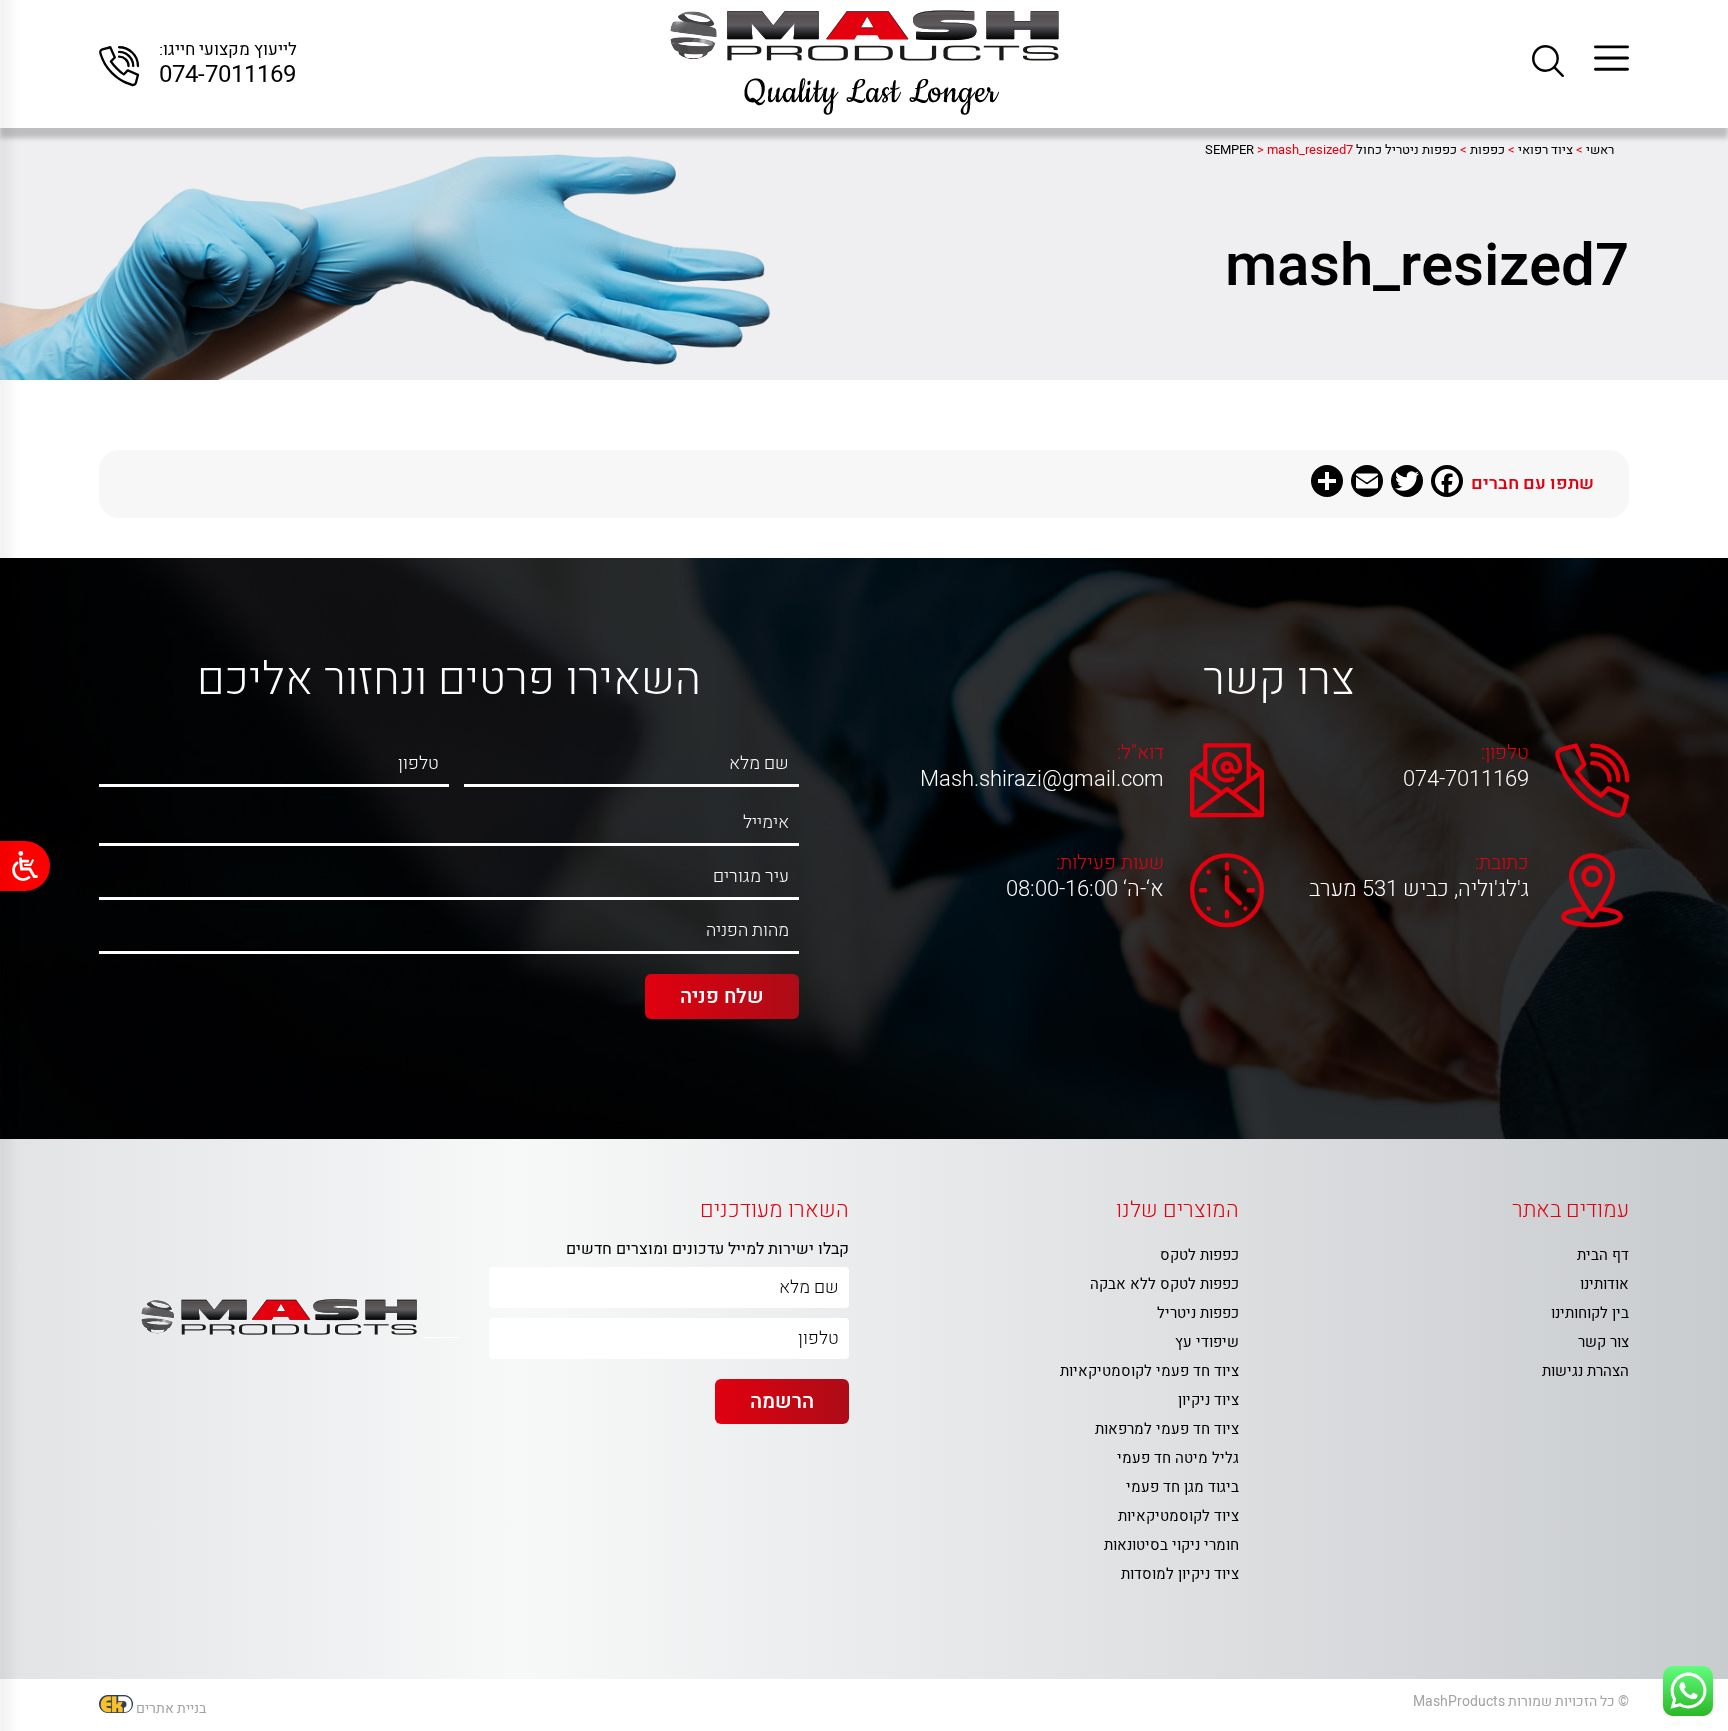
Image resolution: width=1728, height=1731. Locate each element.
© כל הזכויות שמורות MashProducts (1521, 1701)
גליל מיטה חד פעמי (1178, 1458)
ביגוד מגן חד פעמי (1182, 1487)
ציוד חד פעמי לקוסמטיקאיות (1149, 1371)
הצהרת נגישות (1585, 1371)
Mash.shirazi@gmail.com (1046, 779)
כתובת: (1502, 863)
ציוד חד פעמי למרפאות (1167, 1429)
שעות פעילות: (1110, 863)
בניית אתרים (171, 1708)
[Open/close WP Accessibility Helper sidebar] (25, 866)
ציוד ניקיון (1208, 1400)
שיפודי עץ (1207, 1342)
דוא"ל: (1140, 753)
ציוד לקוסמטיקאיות (1178, 1516)
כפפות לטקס (1199, 1255)
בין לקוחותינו (1590, 1313)
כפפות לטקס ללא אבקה (1164, 1284)
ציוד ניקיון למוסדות (1180, 1574)
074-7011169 (227, 75)
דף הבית (1603, 1255)
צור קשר (1603, 1342)
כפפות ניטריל (1198, 1313)
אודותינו (1604, 1284)
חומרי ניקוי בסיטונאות (1171, 1545)
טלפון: (1505, 753)
